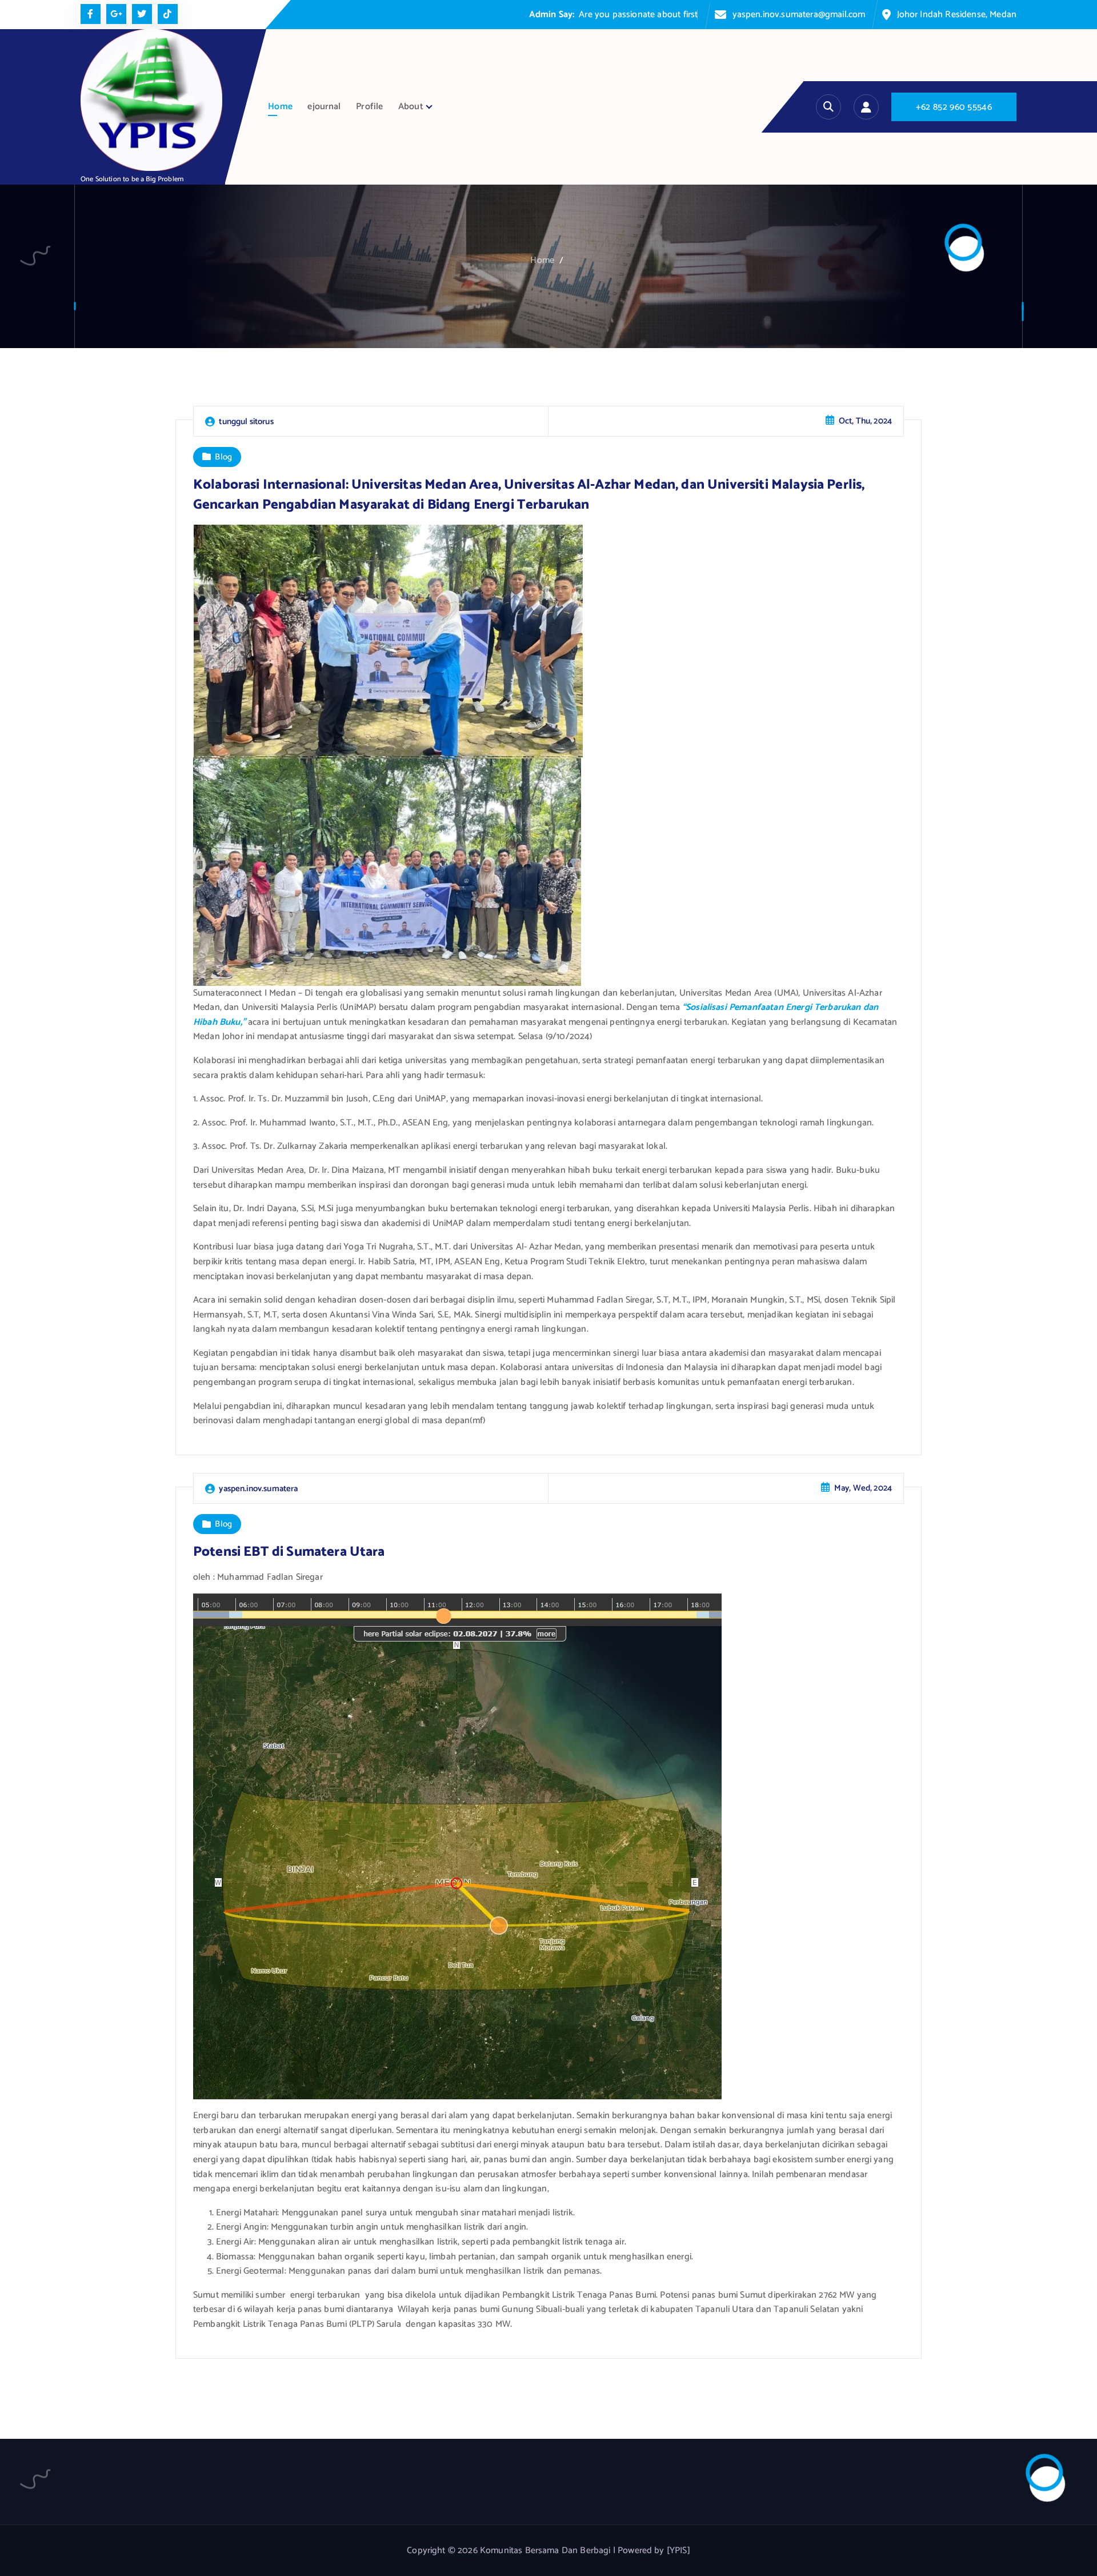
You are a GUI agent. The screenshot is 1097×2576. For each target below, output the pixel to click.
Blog (223, 457)
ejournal (324, 107)
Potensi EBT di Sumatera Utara (289, 1552)
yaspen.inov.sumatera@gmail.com (799, 15)
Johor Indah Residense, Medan (957, 15)
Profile (369, 107)
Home (280, 107)
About (411, 107)
